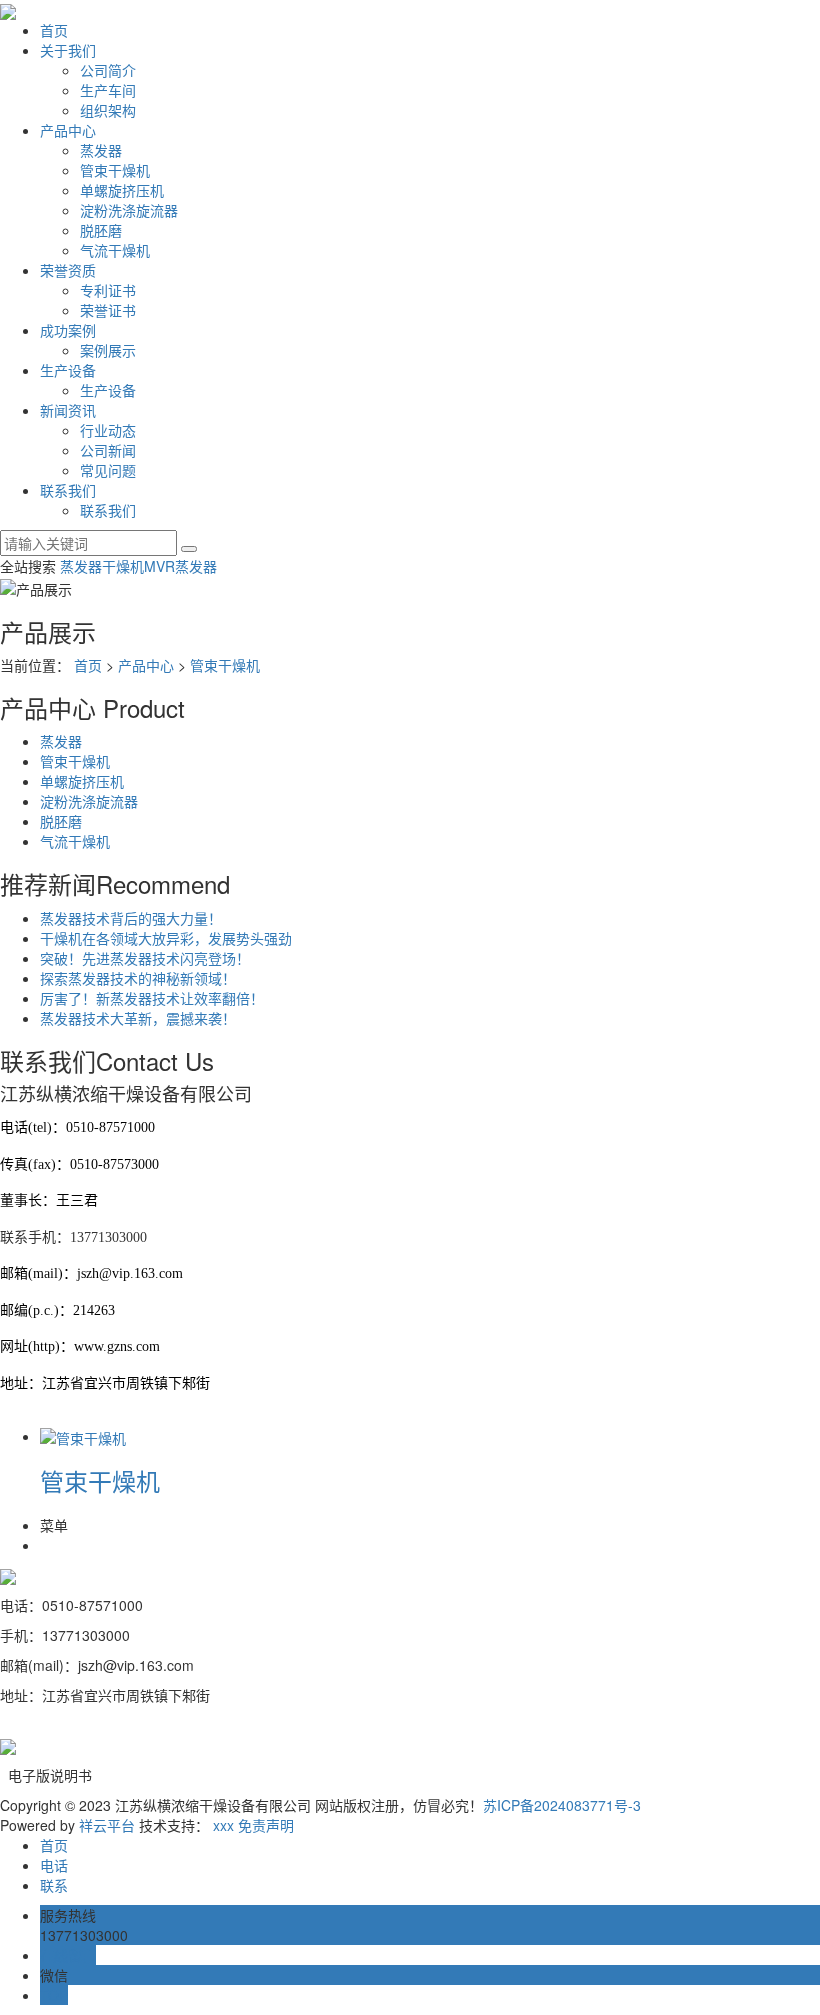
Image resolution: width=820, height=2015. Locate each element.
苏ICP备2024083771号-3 (562, 1805)
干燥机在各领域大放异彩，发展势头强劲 (166, 938)
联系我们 (68, 490)
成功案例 (68, 330)
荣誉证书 (108, 310)
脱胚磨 (101, 230)
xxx (223, 1825)
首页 (54, 30)
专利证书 (108, 290)
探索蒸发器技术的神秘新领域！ (138, 978)
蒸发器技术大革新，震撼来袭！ (138, 1018)
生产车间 (108, 90)
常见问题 (108, 470)
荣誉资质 (68, 270)
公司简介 (108, 70)
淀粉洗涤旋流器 (129, 210)
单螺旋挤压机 (122, 190)
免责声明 (266, 1825)
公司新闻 (108, 450)
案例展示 (108, 350)
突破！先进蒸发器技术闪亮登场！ (145, 958)
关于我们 (68, 50)
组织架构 (108, 110)
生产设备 (68, 370)
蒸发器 (101, 150)
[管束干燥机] (83, 1436)
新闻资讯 (68, 410)
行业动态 (108, 430)
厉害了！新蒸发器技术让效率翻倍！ (152, 998)
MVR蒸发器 (180, 566)
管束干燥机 (115, 170)
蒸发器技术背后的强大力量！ (131, 918)
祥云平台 (107, 1825)
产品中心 (68, 130)
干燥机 (123, 566)
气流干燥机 (115, 250)
